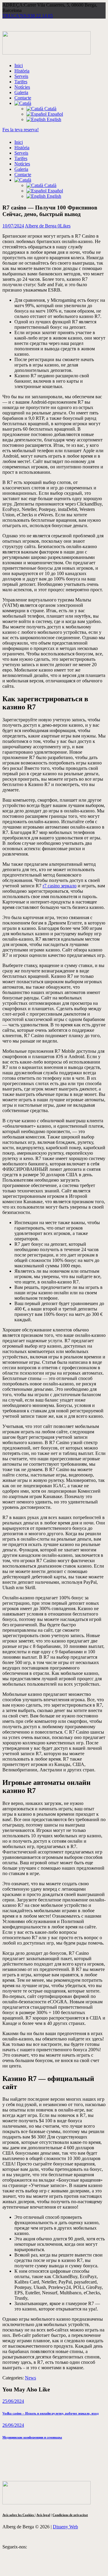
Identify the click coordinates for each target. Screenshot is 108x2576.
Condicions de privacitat (70, 2515)
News (30, 2378)
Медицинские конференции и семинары (32, 2437)
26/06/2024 (13, 2425)
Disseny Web (65, 2527)
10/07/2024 (13, 226)
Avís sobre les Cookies (19, 2515)
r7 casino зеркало (60, 886)
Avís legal (43, 2515)
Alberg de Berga (41, 226)
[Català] (23, 103)
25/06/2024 (13, 2401)
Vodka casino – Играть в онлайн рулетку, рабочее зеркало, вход (51, 2413)
